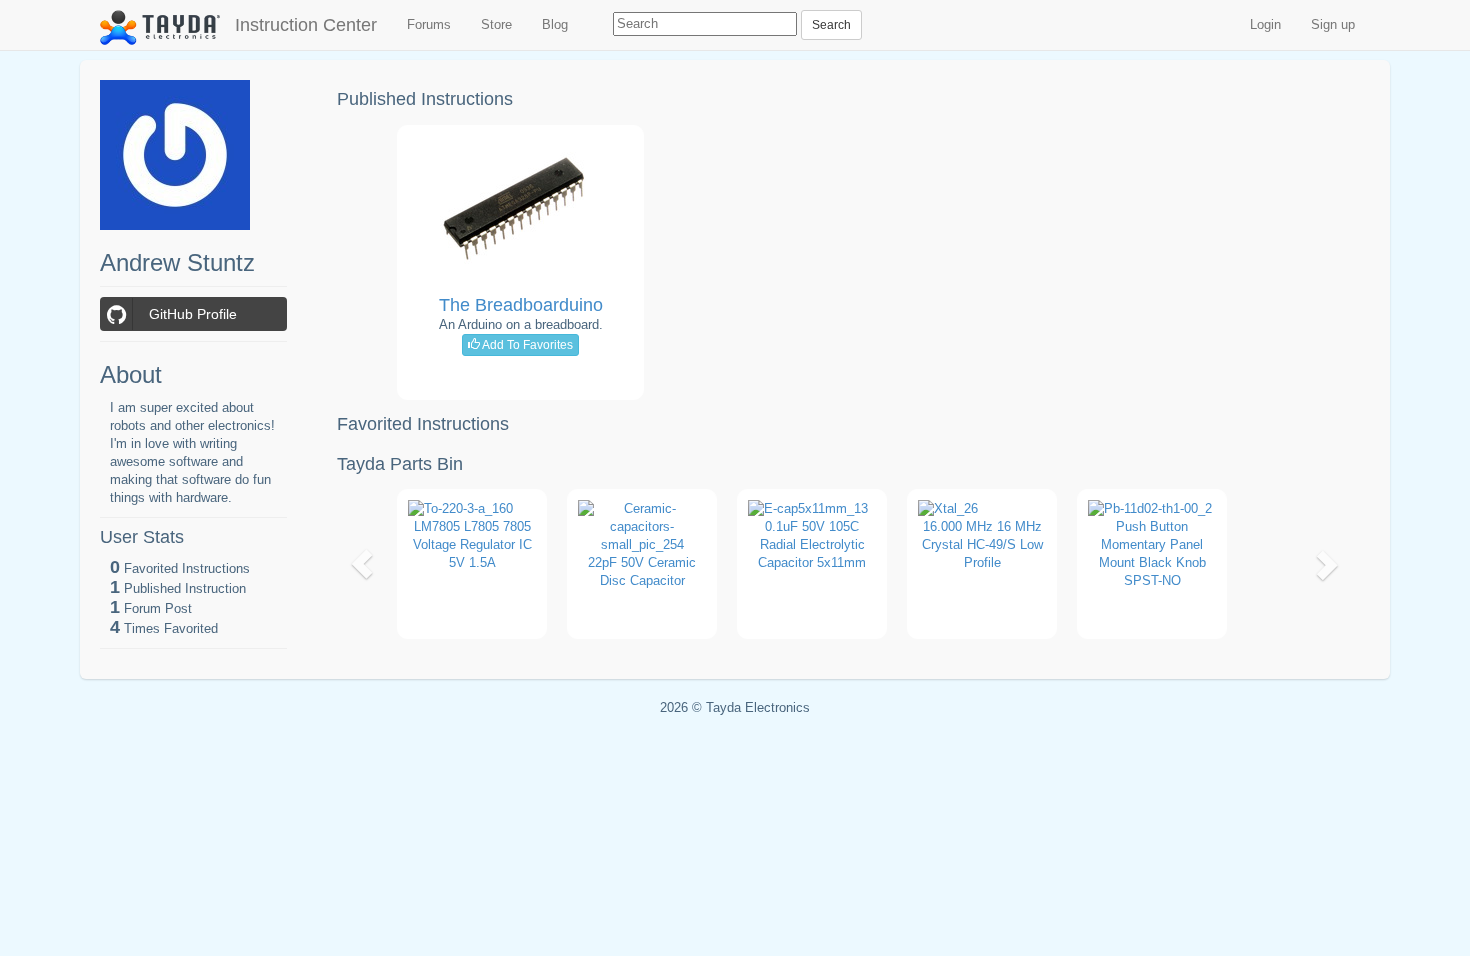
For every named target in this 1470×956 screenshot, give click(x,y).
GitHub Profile (193, 314)
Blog (555, 24)
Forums (429, 24)
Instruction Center (306, 25)
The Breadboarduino (521, 305)
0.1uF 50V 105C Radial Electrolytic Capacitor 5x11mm (812, 544)
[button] (362, 564)
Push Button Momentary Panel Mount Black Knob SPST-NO (1152, 553)
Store (496, 24)
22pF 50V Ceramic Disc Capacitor (642, 571)
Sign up (1333, 24)
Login (1265, 24)
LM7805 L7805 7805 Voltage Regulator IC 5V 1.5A (472, 544)
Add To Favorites (526, 345)
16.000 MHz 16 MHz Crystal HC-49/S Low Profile (982, 544)
